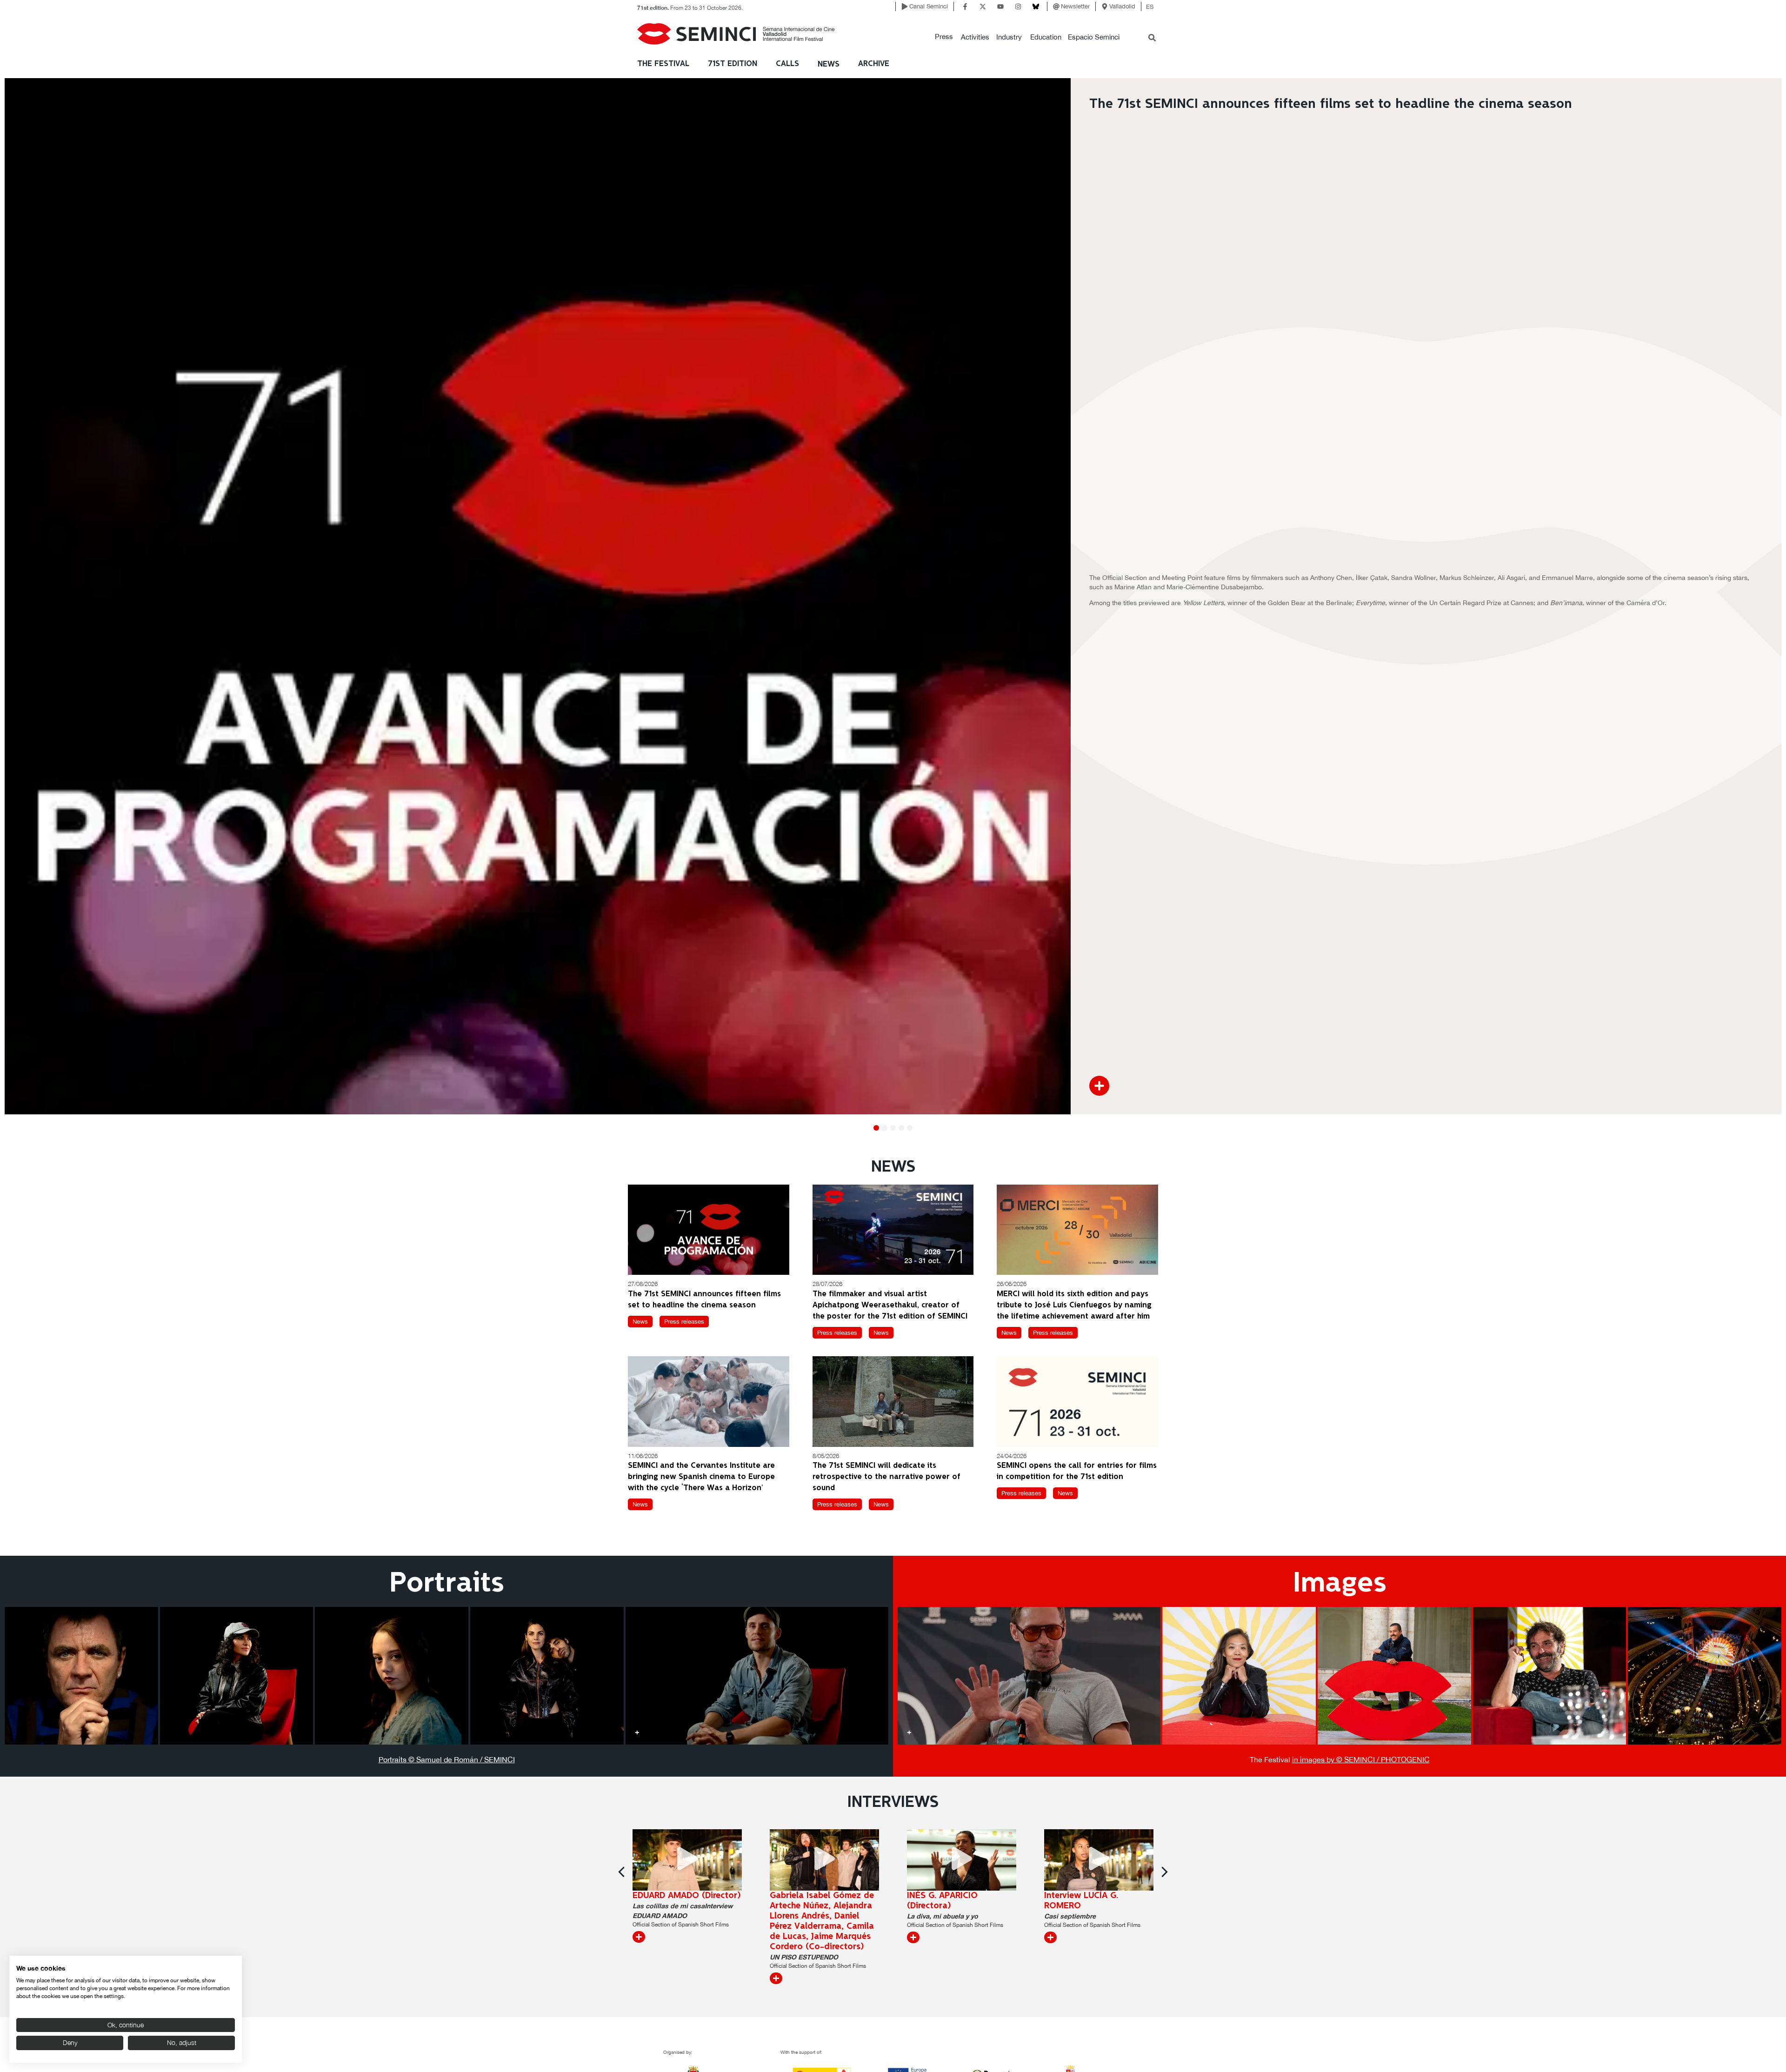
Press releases (684, 1322)
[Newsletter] (1056, 7)
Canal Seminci (929, 6)
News (829, 64)
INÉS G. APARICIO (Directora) (805, 1901)
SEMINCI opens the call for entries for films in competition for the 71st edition (1077, 1471)
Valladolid (1122, 6)
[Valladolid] (1105, 7)
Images (1340, 1584)
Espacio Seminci (1094, 37)
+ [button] (16, 1732)
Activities (975, 37)
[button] (944, 37)
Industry (1009, 37)
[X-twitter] (983, 7)
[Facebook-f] (965, 7)
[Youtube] (1000, 7)
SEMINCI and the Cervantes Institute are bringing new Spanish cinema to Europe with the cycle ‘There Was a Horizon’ (701, 1477)
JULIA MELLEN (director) (1093, 1896)
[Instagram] (1018, 7)
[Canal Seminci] (905, 7)
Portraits (447, 1584)
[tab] (81, 1676)
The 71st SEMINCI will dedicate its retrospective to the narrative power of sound (886, 1477)
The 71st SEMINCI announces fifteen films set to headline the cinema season (704, 1300)
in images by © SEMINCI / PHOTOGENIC (1361, 1759)
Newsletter (1075, 6)
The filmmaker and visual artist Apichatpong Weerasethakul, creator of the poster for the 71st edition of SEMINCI (890, 1305)
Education (1046, 37)
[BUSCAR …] (1152, 39)
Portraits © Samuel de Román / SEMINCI (447, 1759)
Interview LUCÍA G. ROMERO (944, 1901)
